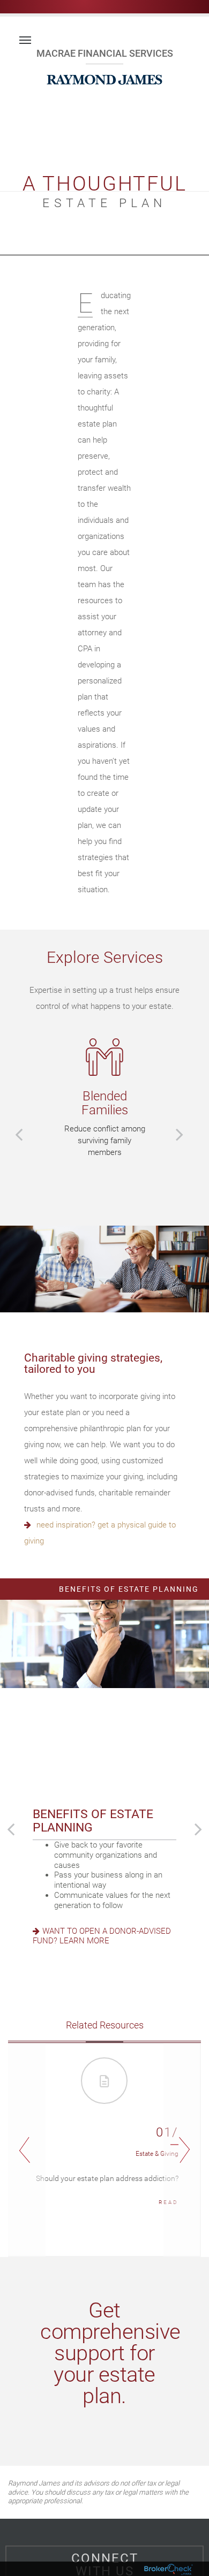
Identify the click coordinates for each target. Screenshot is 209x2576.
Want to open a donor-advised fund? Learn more (102, 1936)
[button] (19, 1134)
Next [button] (182, 2150)
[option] (104, 1098)
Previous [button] (27, 2150)
